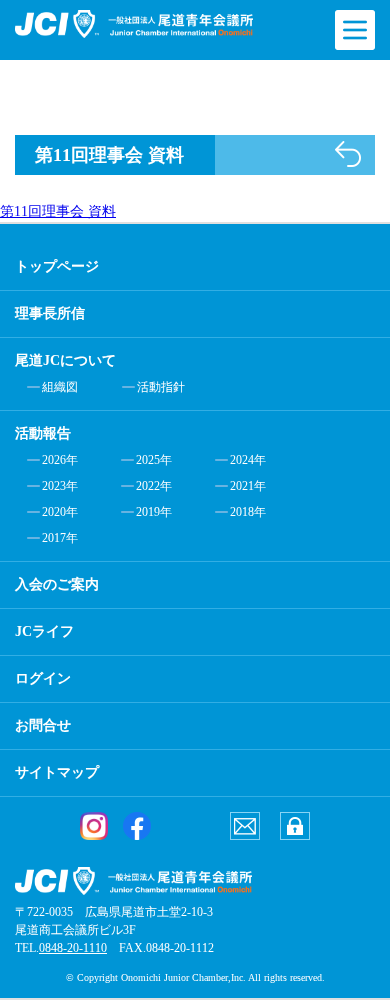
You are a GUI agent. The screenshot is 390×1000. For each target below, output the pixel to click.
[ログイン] (295, 826)
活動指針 (161, 387)
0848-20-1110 (73, 948)
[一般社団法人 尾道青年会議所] (134, 24)
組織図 (60, 387)
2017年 (60, 538)
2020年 (60, 512)
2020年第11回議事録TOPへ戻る (348, 154)
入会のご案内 (57, 584)
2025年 (154, 460)
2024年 (248, 460)
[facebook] (137, 826)
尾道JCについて (65, 360)
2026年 (60, 460)
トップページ (57, 266)
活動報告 (43, 433)
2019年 (154, 512)
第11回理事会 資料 (58, 211)
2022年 (154, 486)
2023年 (60, 486)
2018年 (248, 512)
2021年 (248, 486)
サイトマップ (57, 772)
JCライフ (44, 631)
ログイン (43, 678)
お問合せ (43, 725)
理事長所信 (50, 313)
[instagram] (94, 826)
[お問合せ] (245, 826)
